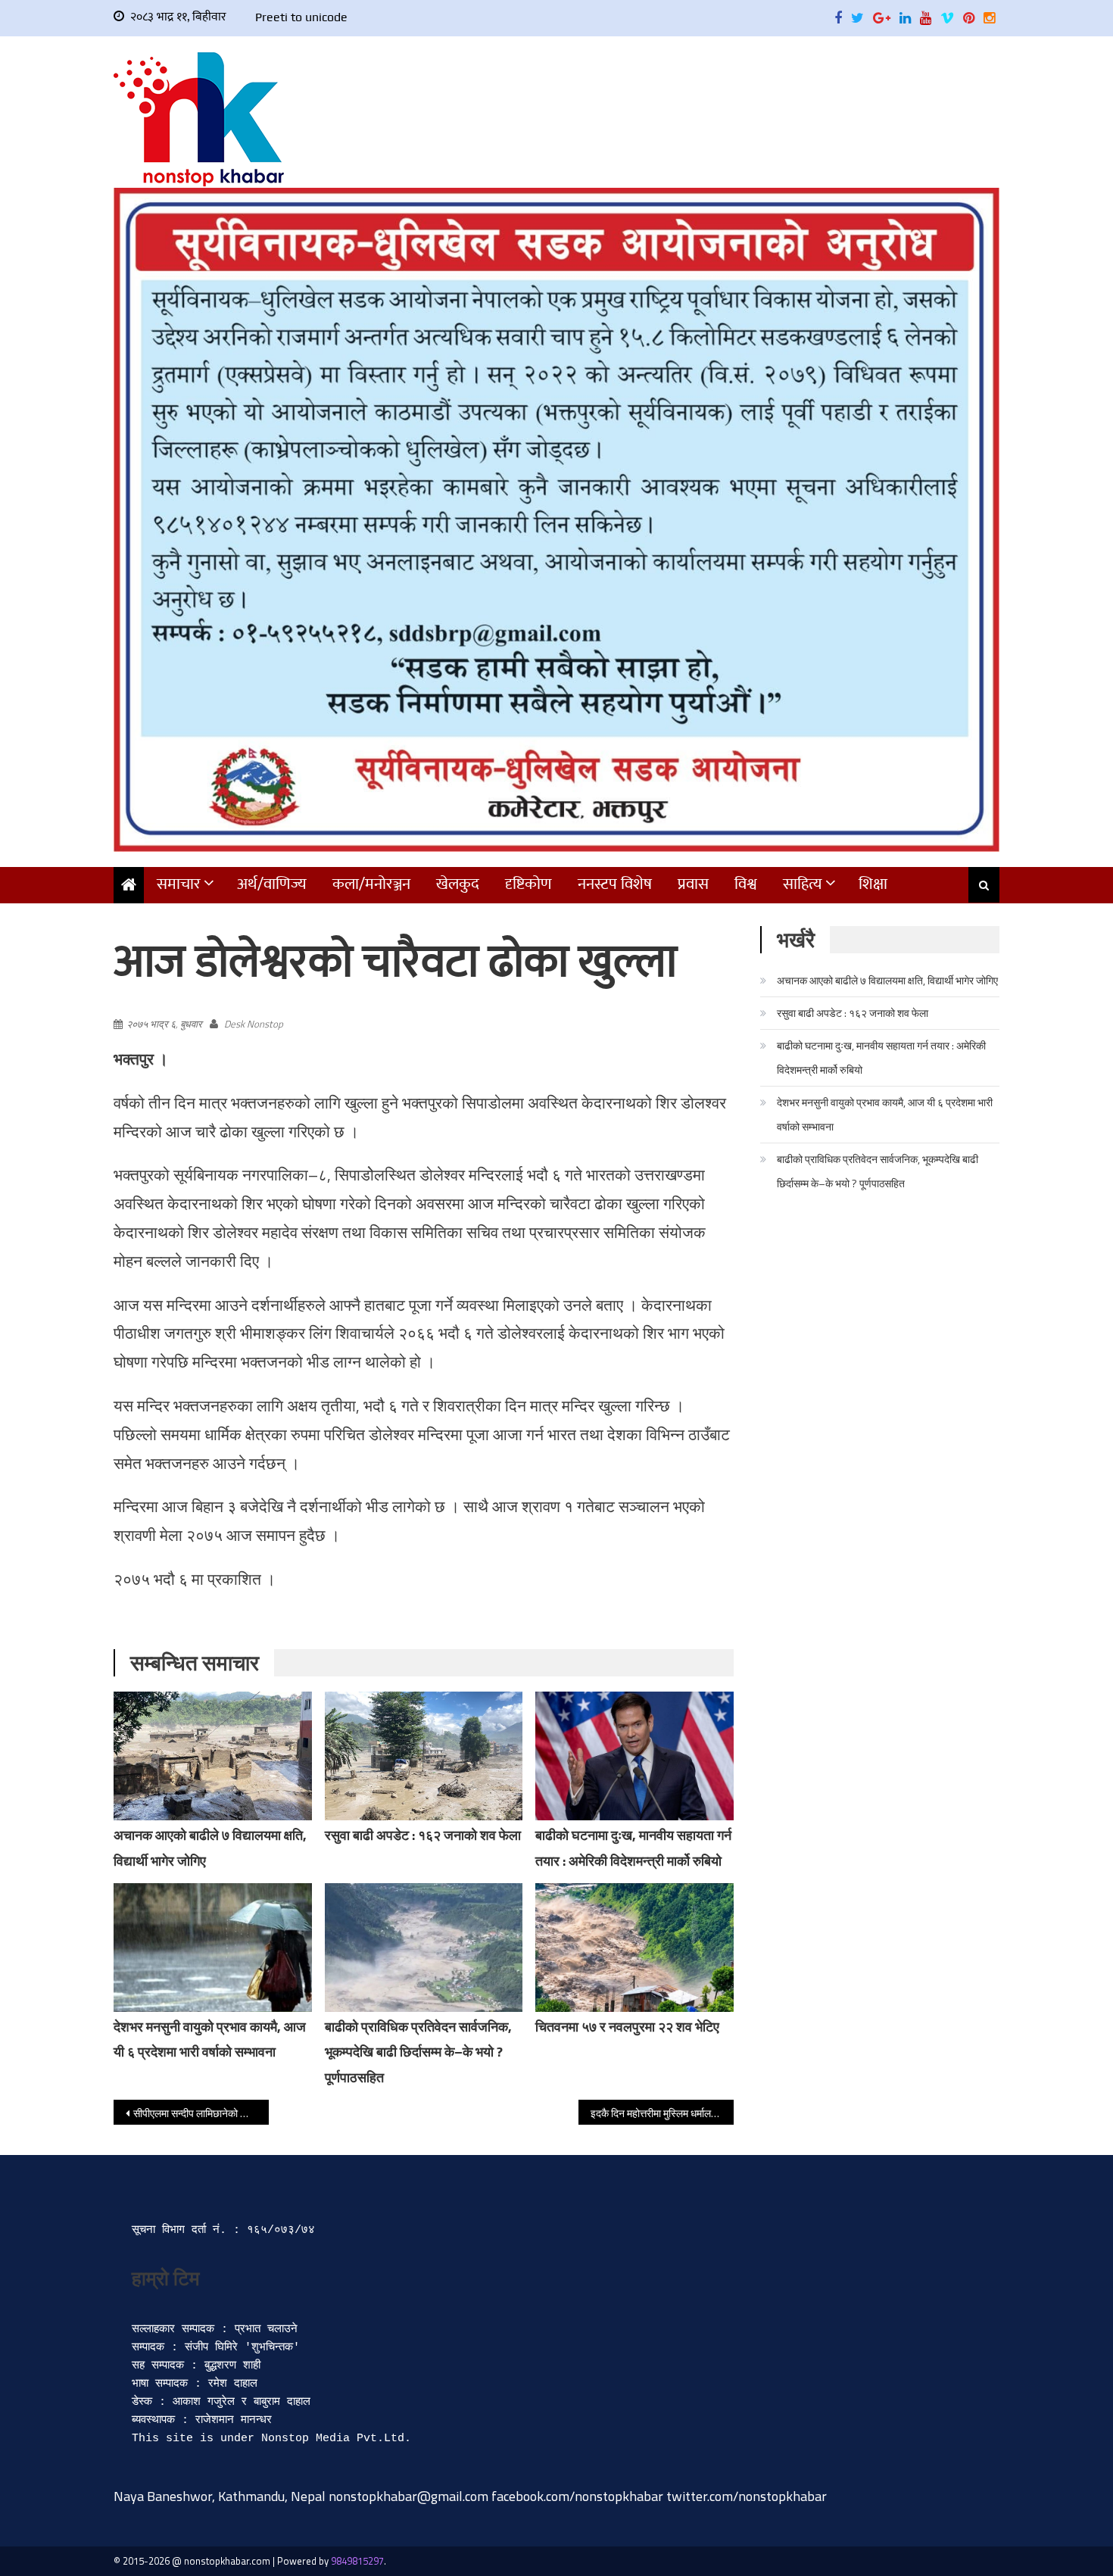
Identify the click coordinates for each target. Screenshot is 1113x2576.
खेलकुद (458, 884)
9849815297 (357, 2561)
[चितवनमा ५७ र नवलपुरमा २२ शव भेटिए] (634, 1948)
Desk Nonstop (254, 1024)
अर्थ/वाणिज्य (272, 884)
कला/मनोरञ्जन (371, 884)
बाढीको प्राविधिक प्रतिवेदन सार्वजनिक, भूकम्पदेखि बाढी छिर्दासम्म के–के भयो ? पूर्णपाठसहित (418, 2052)
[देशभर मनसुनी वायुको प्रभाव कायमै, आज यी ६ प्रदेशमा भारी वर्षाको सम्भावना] (213, 1948)
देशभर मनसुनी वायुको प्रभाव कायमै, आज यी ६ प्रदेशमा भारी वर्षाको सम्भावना (885, 1114)
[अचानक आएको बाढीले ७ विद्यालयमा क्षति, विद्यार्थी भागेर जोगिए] (213, 1756)
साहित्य (803, 884)
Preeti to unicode (301, 17)
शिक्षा (873, 884)
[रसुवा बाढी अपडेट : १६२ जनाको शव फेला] (424, 1756)
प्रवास (693, 884)
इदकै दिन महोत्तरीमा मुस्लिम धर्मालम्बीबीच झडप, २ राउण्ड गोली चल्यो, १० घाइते (662, 2113)
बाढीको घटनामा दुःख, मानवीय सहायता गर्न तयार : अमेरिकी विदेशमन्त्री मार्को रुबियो (881, 1057)
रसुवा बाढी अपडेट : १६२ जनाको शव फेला (423, 1835)
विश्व (746, 884)
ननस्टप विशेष (615, 884)
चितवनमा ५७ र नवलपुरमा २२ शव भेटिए (627, 2027)
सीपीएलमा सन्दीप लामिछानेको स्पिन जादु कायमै (201, 2113)
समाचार (179, 884)
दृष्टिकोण (528, 884)
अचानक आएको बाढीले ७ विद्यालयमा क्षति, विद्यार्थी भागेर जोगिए (887, 980)
